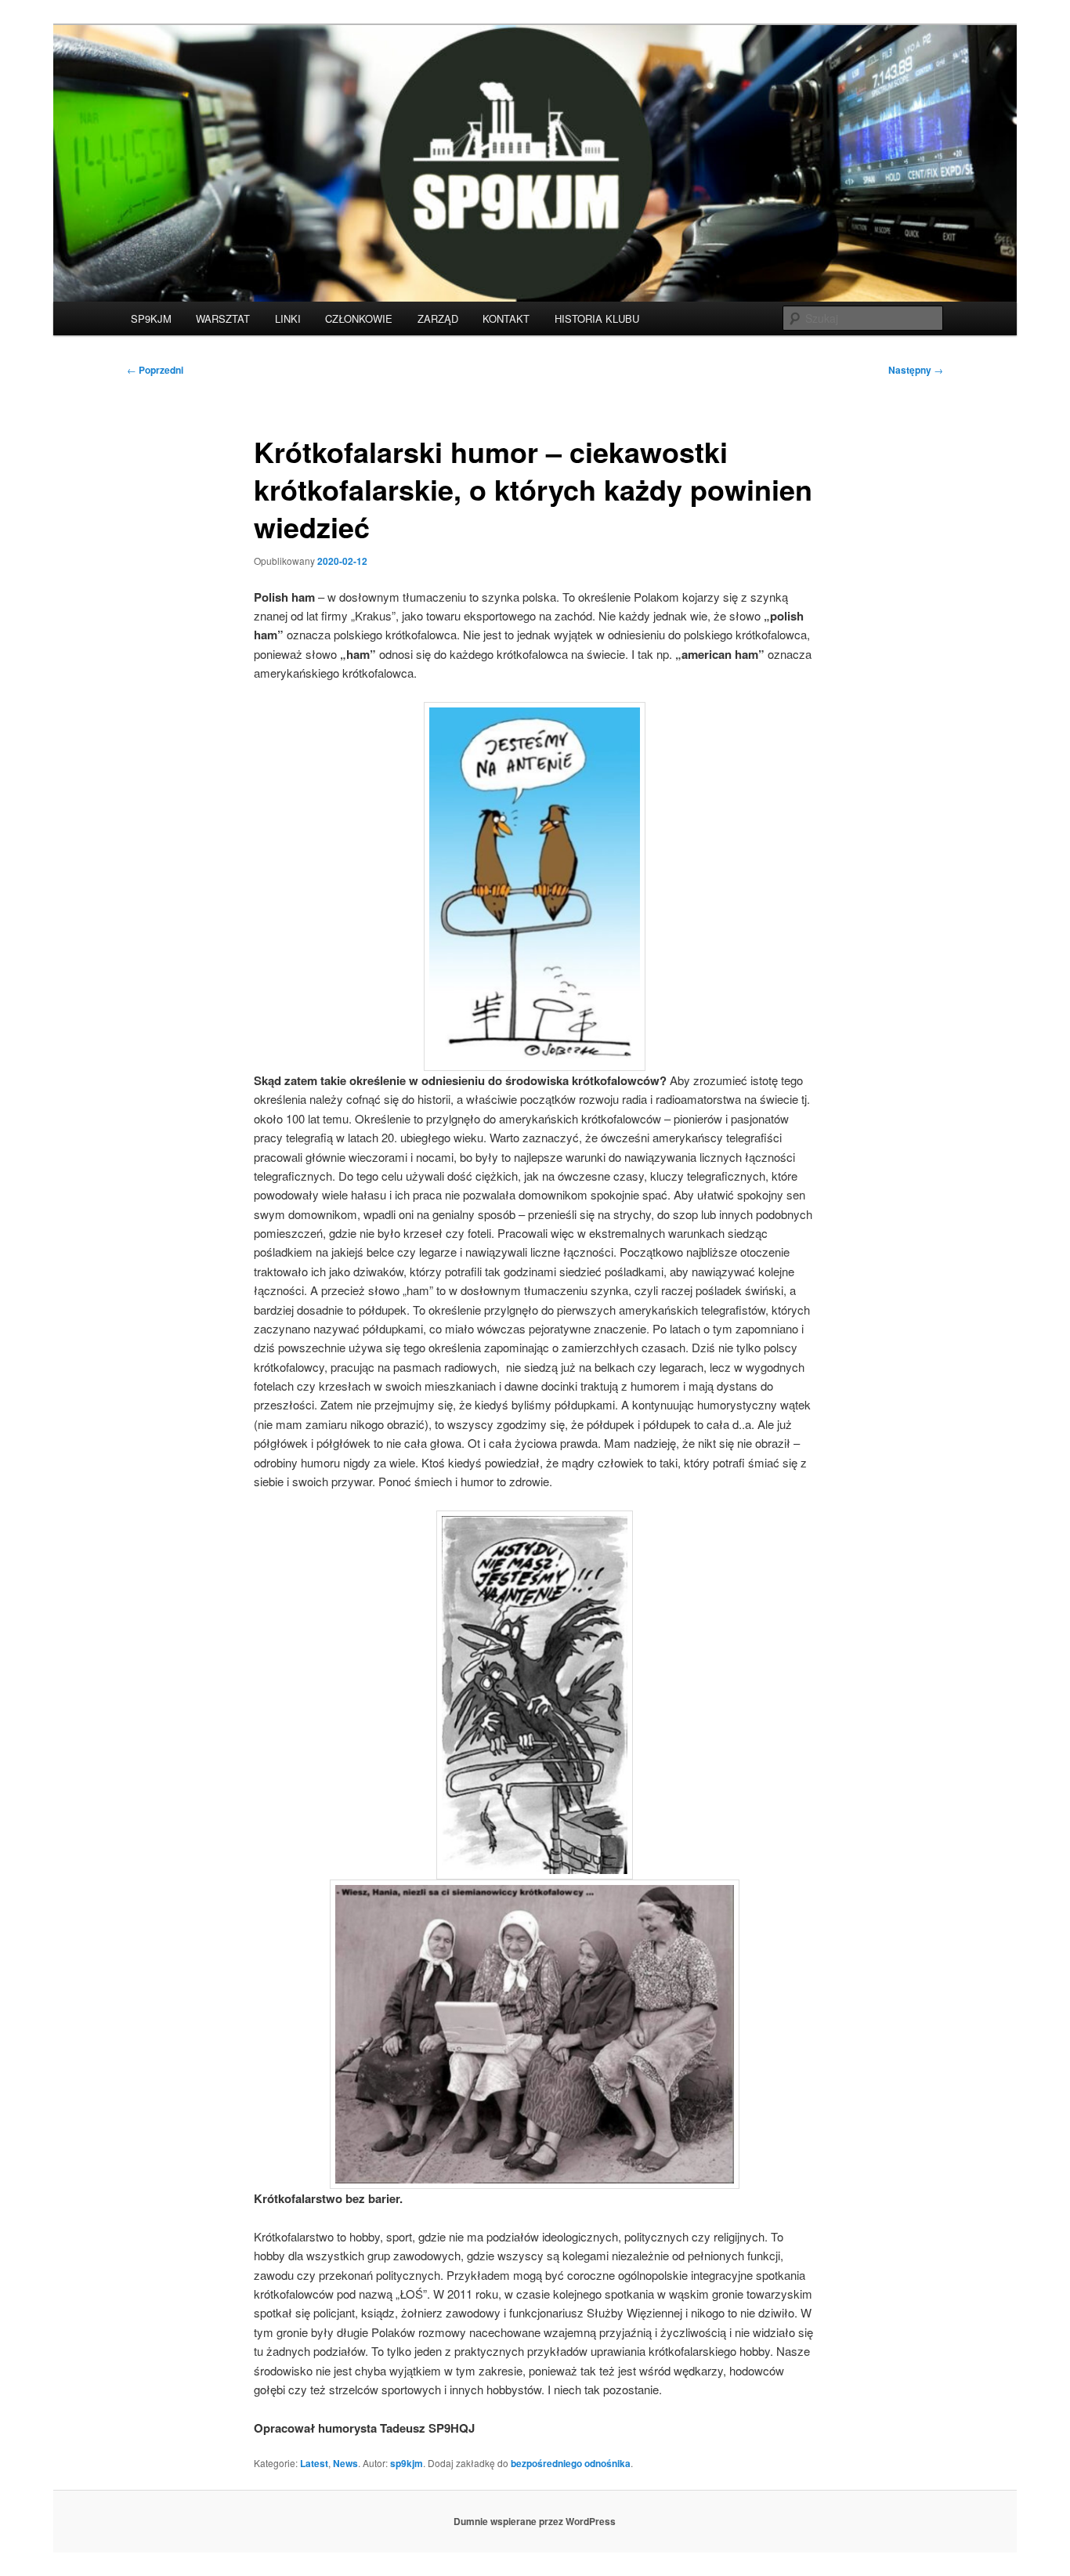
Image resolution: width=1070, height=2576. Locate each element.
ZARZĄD (438, 318)
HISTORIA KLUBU (597, 318)
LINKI (288, 318)
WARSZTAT (223, 318)
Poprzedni (155, 370)
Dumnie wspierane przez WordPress (535, 2521)
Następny (916, 370)
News (345, 2463)
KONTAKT (506, 318)
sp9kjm (407, 2463)
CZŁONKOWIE (359, 318)
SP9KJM (151, 318)
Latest (314, 2463)
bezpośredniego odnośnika (571, 2463)
